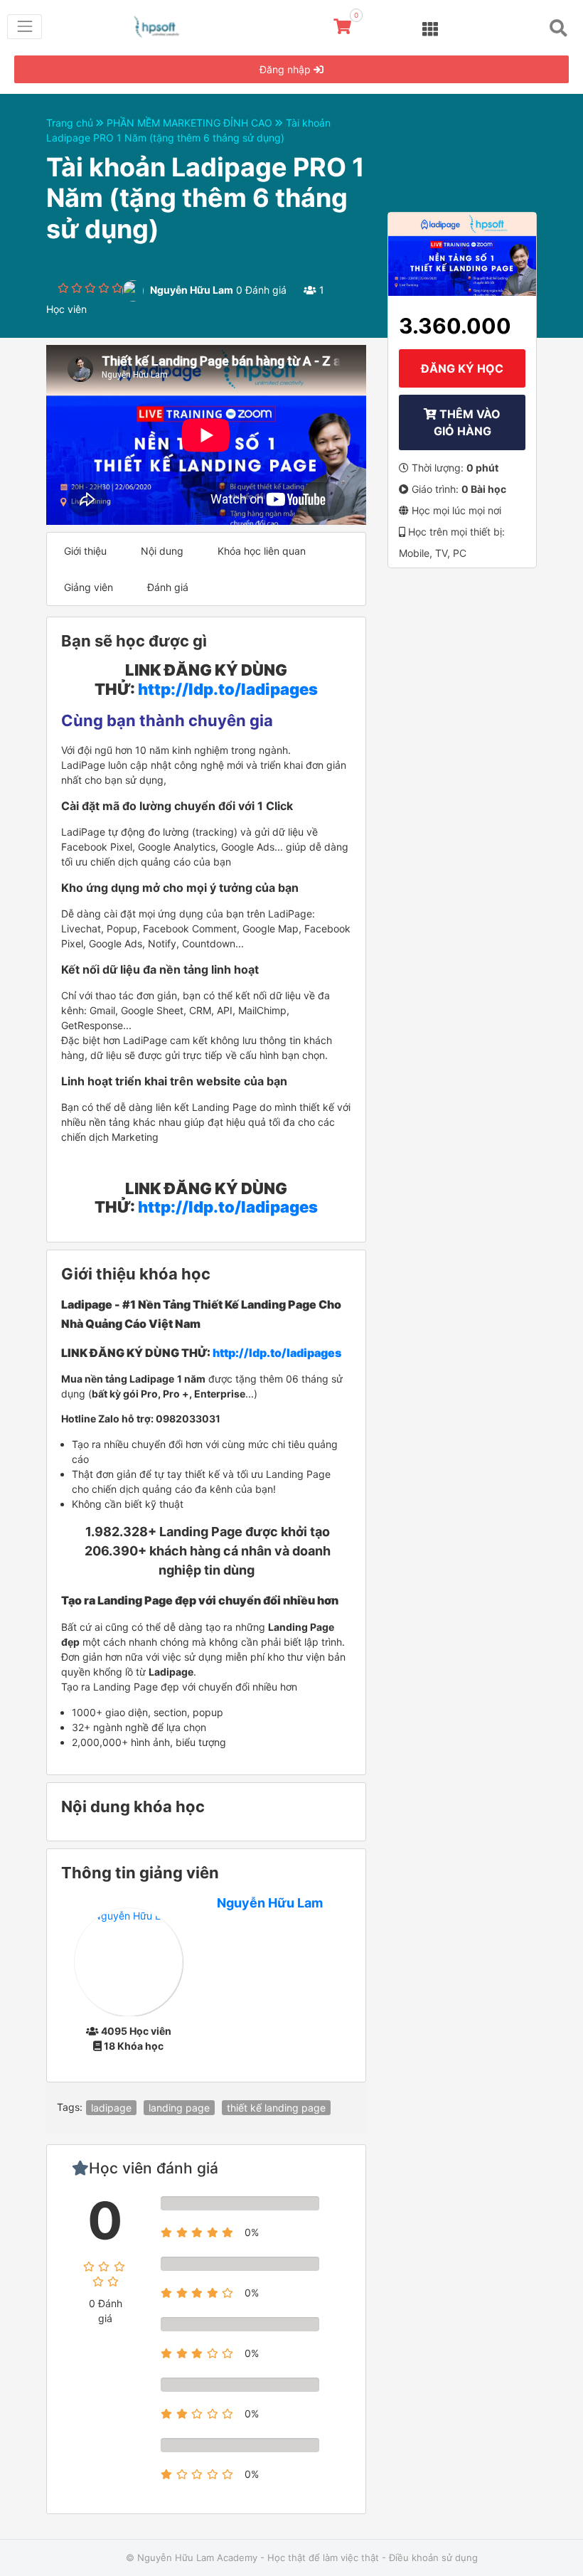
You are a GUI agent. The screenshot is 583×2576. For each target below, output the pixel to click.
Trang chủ (71, 123)
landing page (179, 2108)
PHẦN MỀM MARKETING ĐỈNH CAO (191, 123)
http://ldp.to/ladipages (228, 689)
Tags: (70, 2107)
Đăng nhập (287, 69)
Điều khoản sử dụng (433, 2558)
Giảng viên (89, 587)
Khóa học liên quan (262, 551)
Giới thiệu (85, 551)
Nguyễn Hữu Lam (270, 1903)
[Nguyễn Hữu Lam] (128, 1960)
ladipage (111, 2108)
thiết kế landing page (276, 2108)
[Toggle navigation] (25, 27)
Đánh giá (168, 587)
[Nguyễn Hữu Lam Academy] (164, 24)
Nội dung (162, 551)
